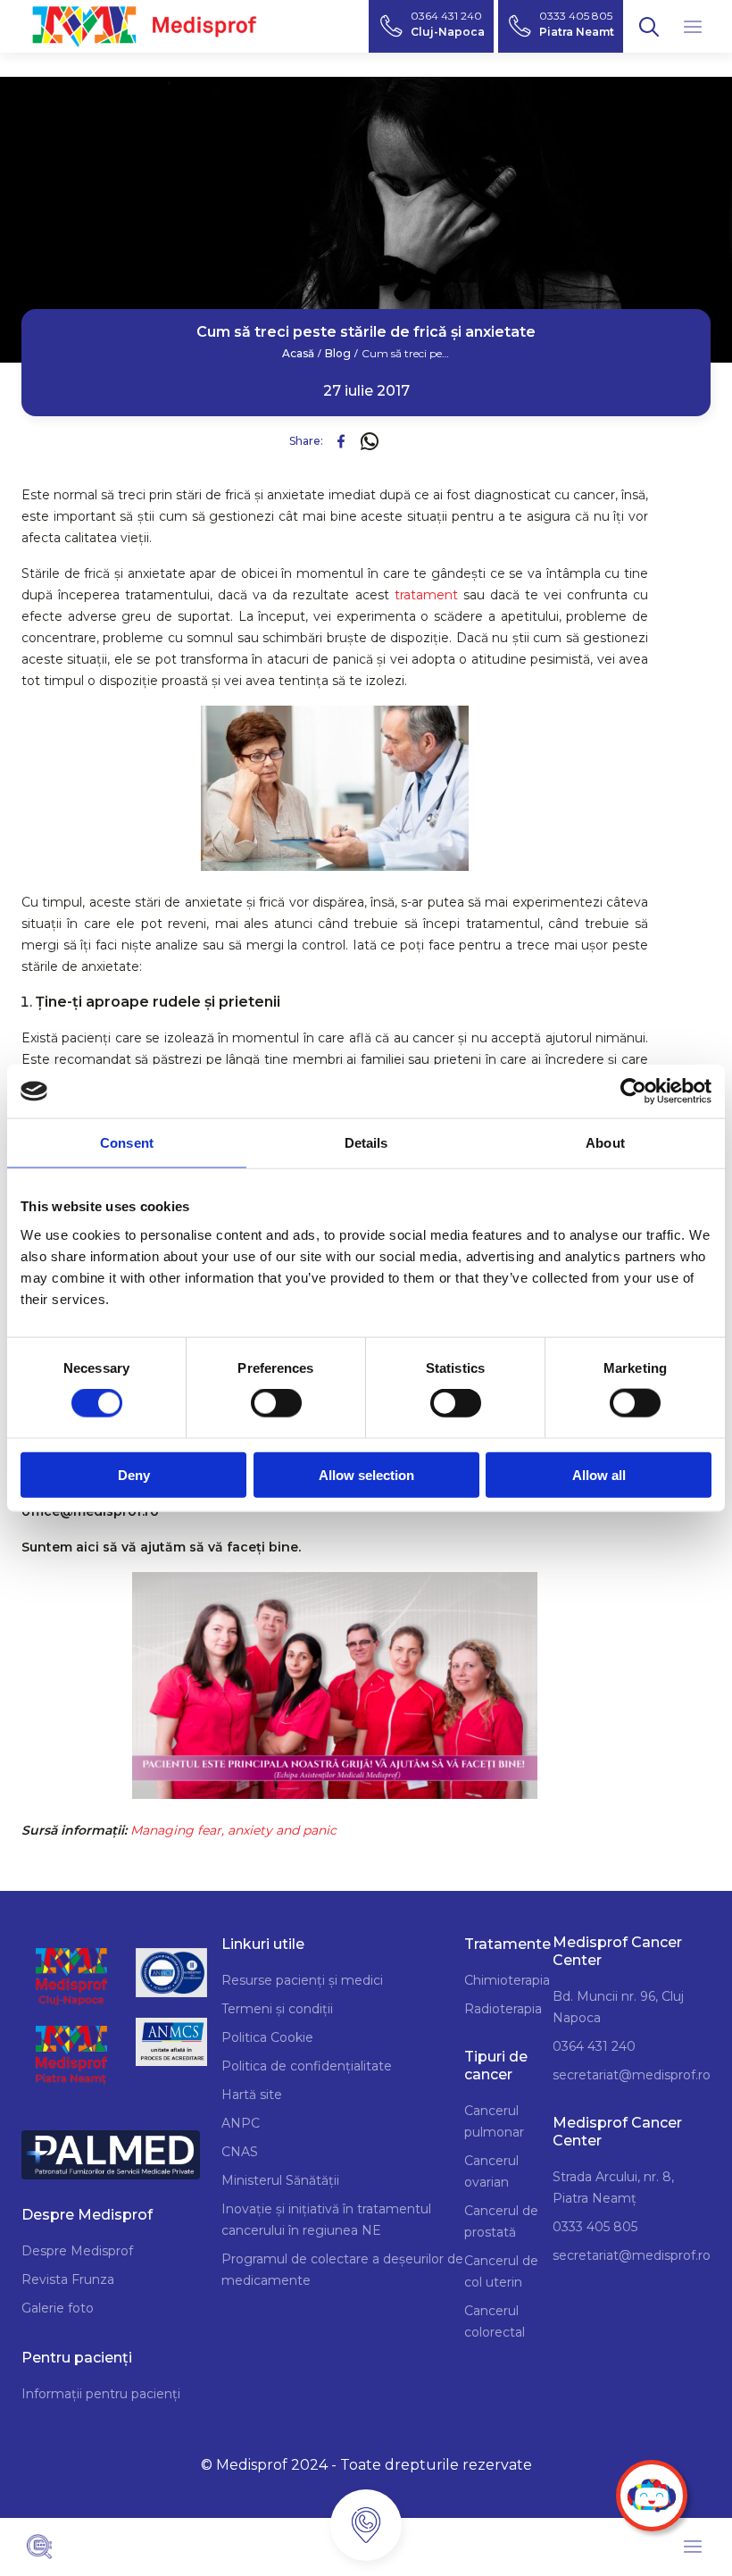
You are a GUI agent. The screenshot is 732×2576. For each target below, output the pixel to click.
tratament (426, 595)
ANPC (241, 2123)
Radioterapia (503, 2009)
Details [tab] (366, 1143)
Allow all (599, 1474)
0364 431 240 (594, 2046)
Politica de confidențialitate (307, 2066)
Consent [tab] (127, 1143)
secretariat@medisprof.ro (632, 2075)
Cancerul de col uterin (501, 2271)
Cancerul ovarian (491, 2171)
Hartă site (252, 2095)
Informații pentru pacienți (101, 2394)
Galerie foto (58, 2308)
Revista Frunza (68, 2279)
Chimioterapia (507, 1980)
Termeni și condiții (277, 2009)
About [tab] (605, 1143)
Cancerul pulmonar (494, 2121)
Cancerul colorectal (495, 2321)
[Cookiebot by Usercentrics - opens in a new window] (633, 1091)
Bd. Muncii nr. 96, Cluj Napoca (618, 2007)
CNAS (240, 2152)
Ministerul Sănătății (280, 2180)
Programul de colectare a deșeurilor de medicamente (342, 2270)
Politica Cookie (267, 2037)
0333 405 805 (595, 2227)
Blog (338, 354)
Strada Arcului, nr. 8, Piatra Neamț (613, 2187)
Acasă (298, 354)
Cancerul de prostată (501, 2221)
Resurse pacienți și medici (302, 1980)
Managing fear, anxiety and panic (233, 1830)
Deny (134, 1474)
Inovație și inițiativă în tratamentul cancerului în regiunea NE (326, 2220)
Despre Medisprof (77, 2251)
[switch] (276, 1403)
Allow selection (366, 1474)
